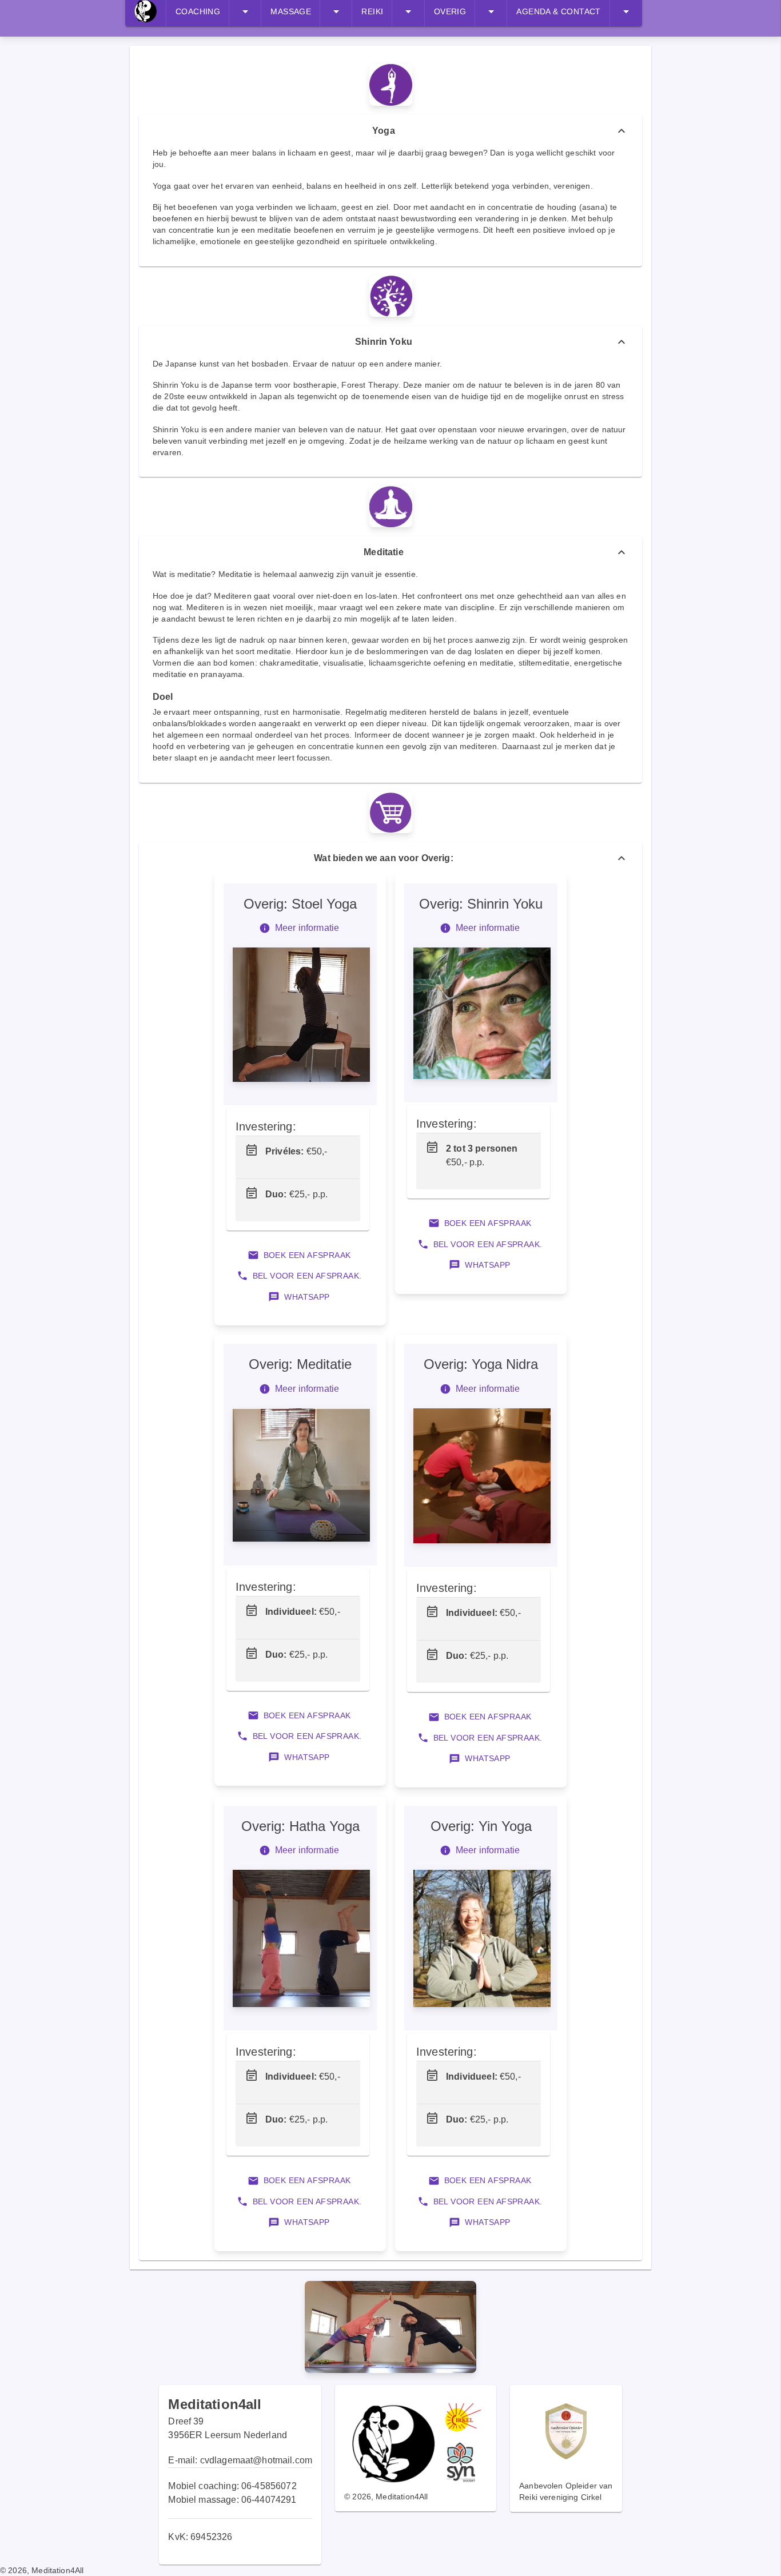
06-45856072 (269, 2486)
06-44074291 (269, 2500)
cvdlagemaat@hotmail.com (256, 2460)
